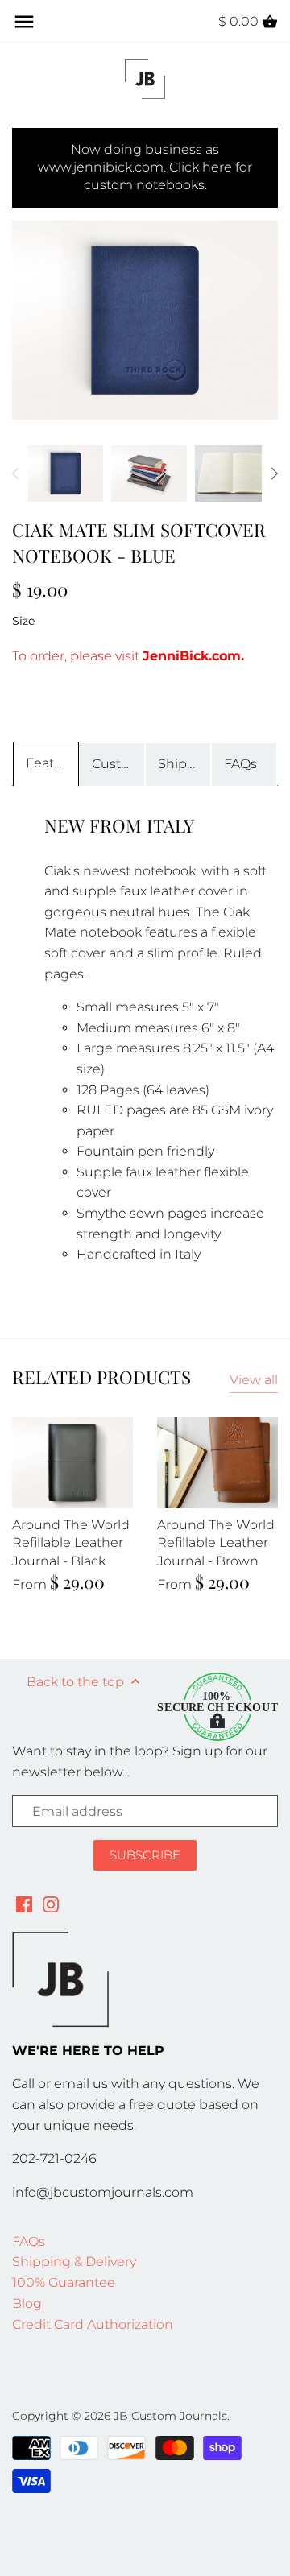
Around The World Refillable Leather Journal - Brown (216, 1543)
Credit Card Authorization (93, 2324)
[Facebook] (24, 1904)
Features (52, 763)
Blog (27, 2303)
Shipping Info (184, 764)
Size (23, 621)
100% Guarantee (64, 2282)
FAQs (240, 764)
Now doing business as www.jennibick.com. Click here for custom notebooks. (145, 167)
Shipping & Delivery (74, 2262)
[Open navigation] (24, 22)
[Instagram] (51, 1904)
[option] (66, 473)
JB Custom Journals (170, 2416)
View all (254, 1380)
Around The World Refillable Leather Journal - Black (71, 1543)
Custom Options (118, 764)
